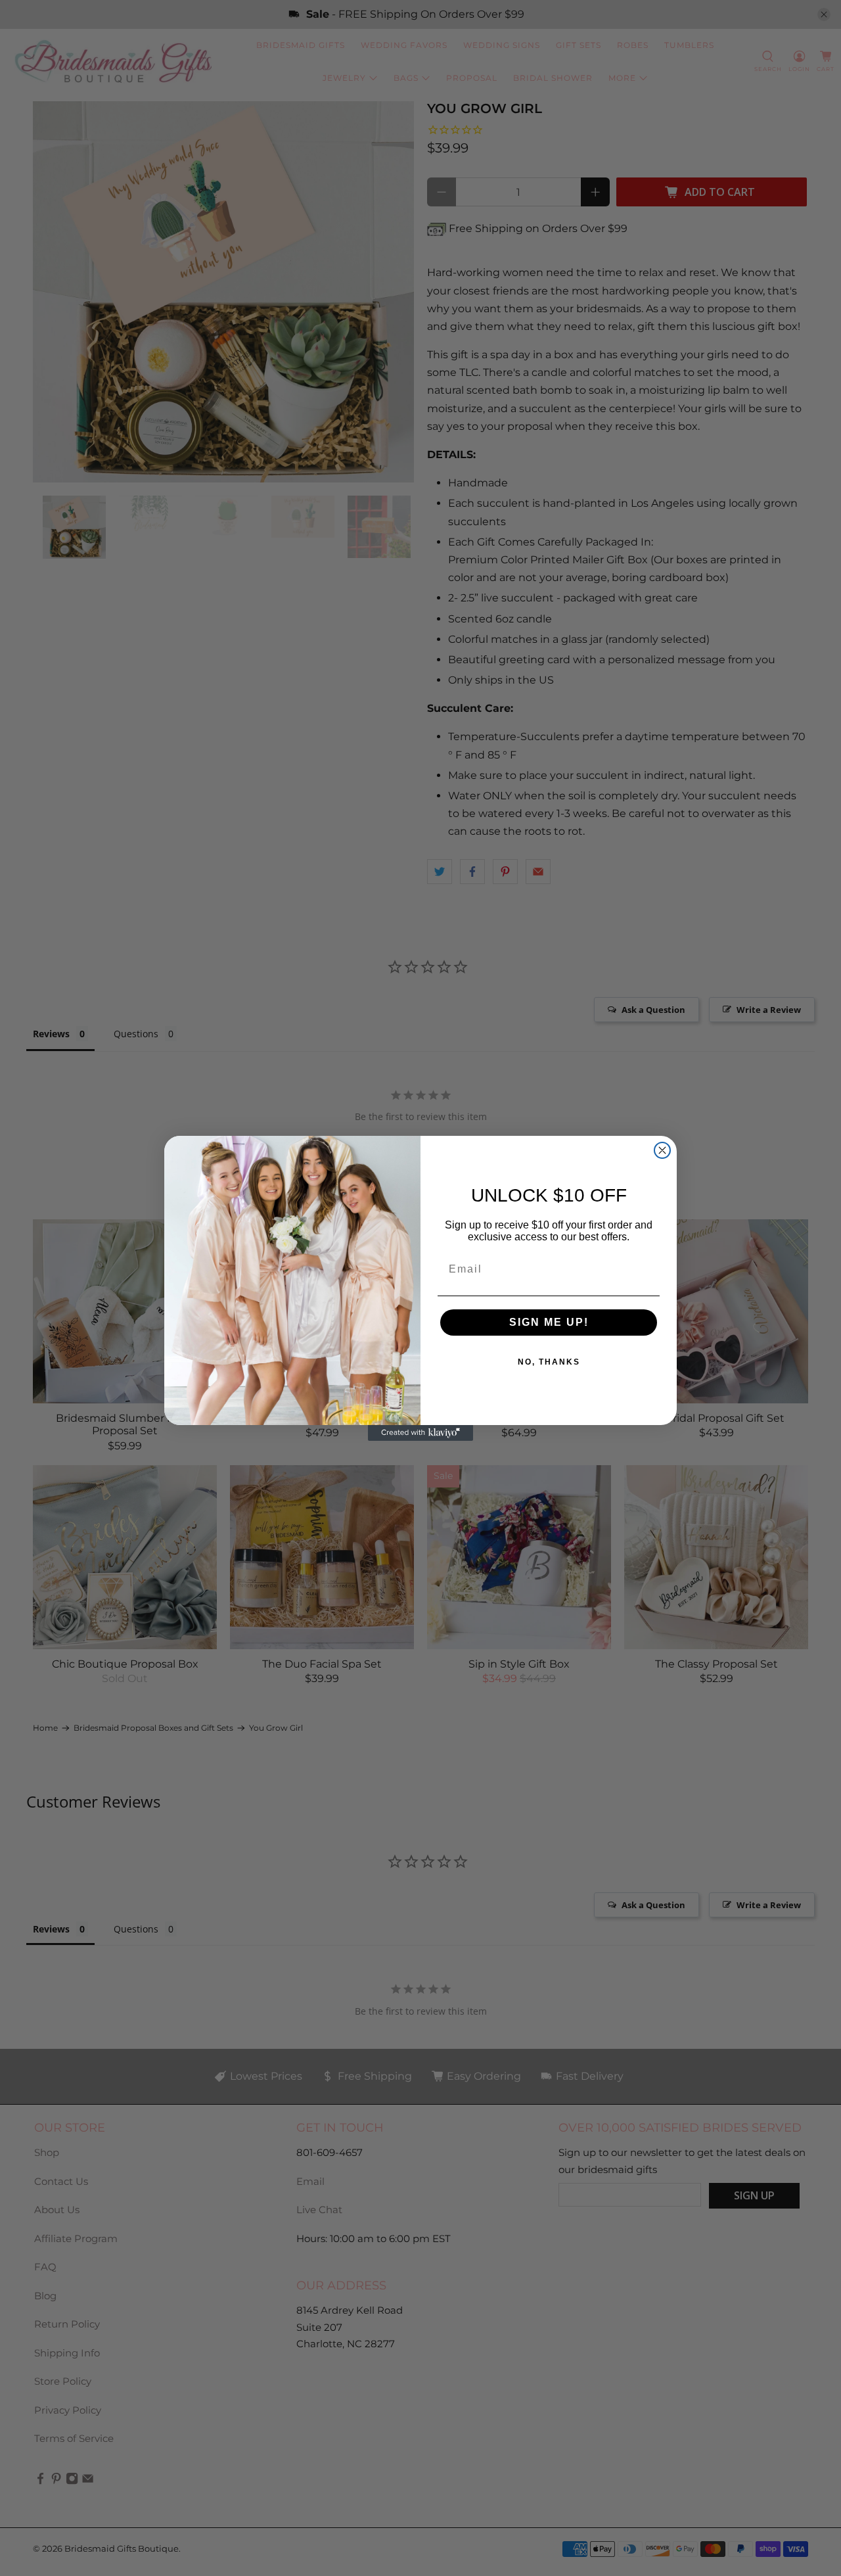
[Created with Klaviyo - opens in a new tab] (420, 1433)
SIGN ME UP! (549, 1322)
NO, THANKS (549, 1362)
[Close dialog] (662, 1150)
